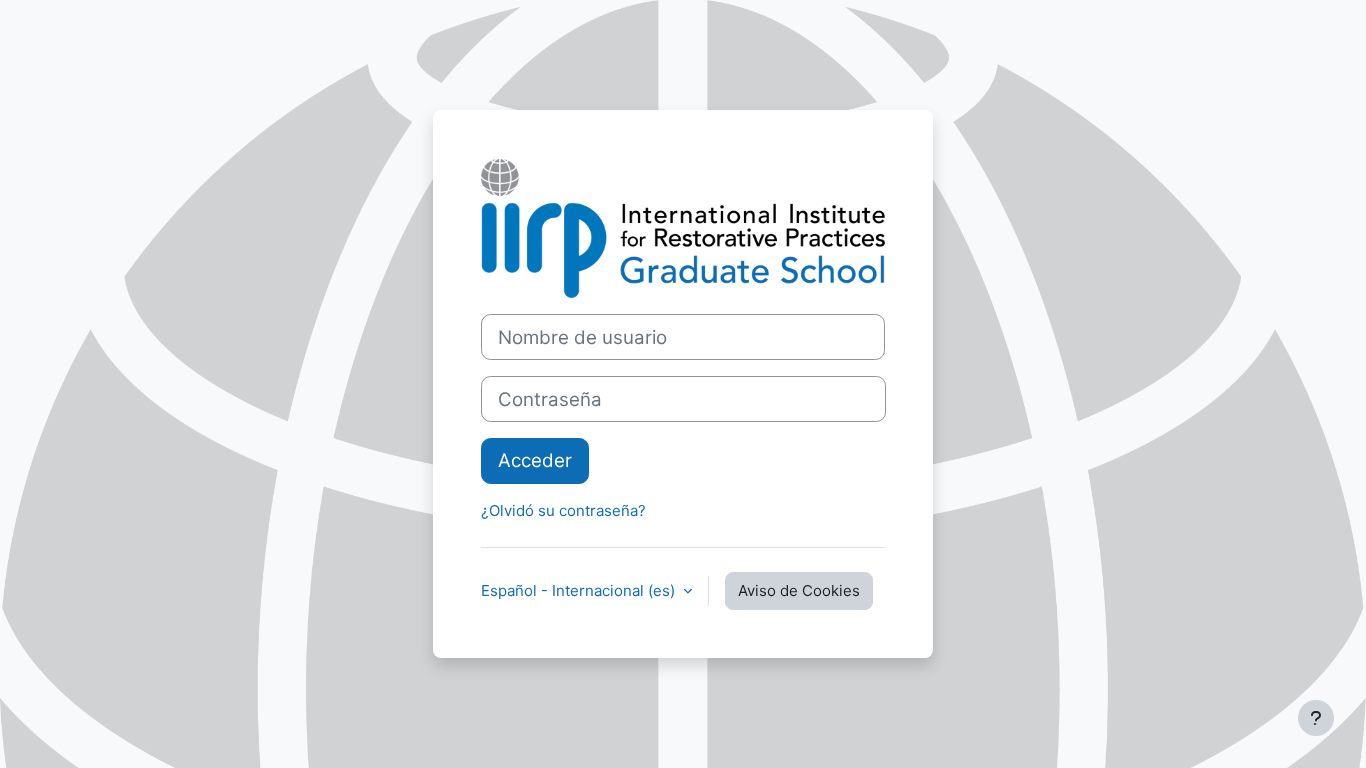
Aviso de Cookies (799, 590)
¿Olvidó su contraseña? (563, 510)
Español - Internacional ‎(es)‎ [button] (580, 590)
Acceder (535, 460)
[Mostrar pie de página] (1316, 718)
